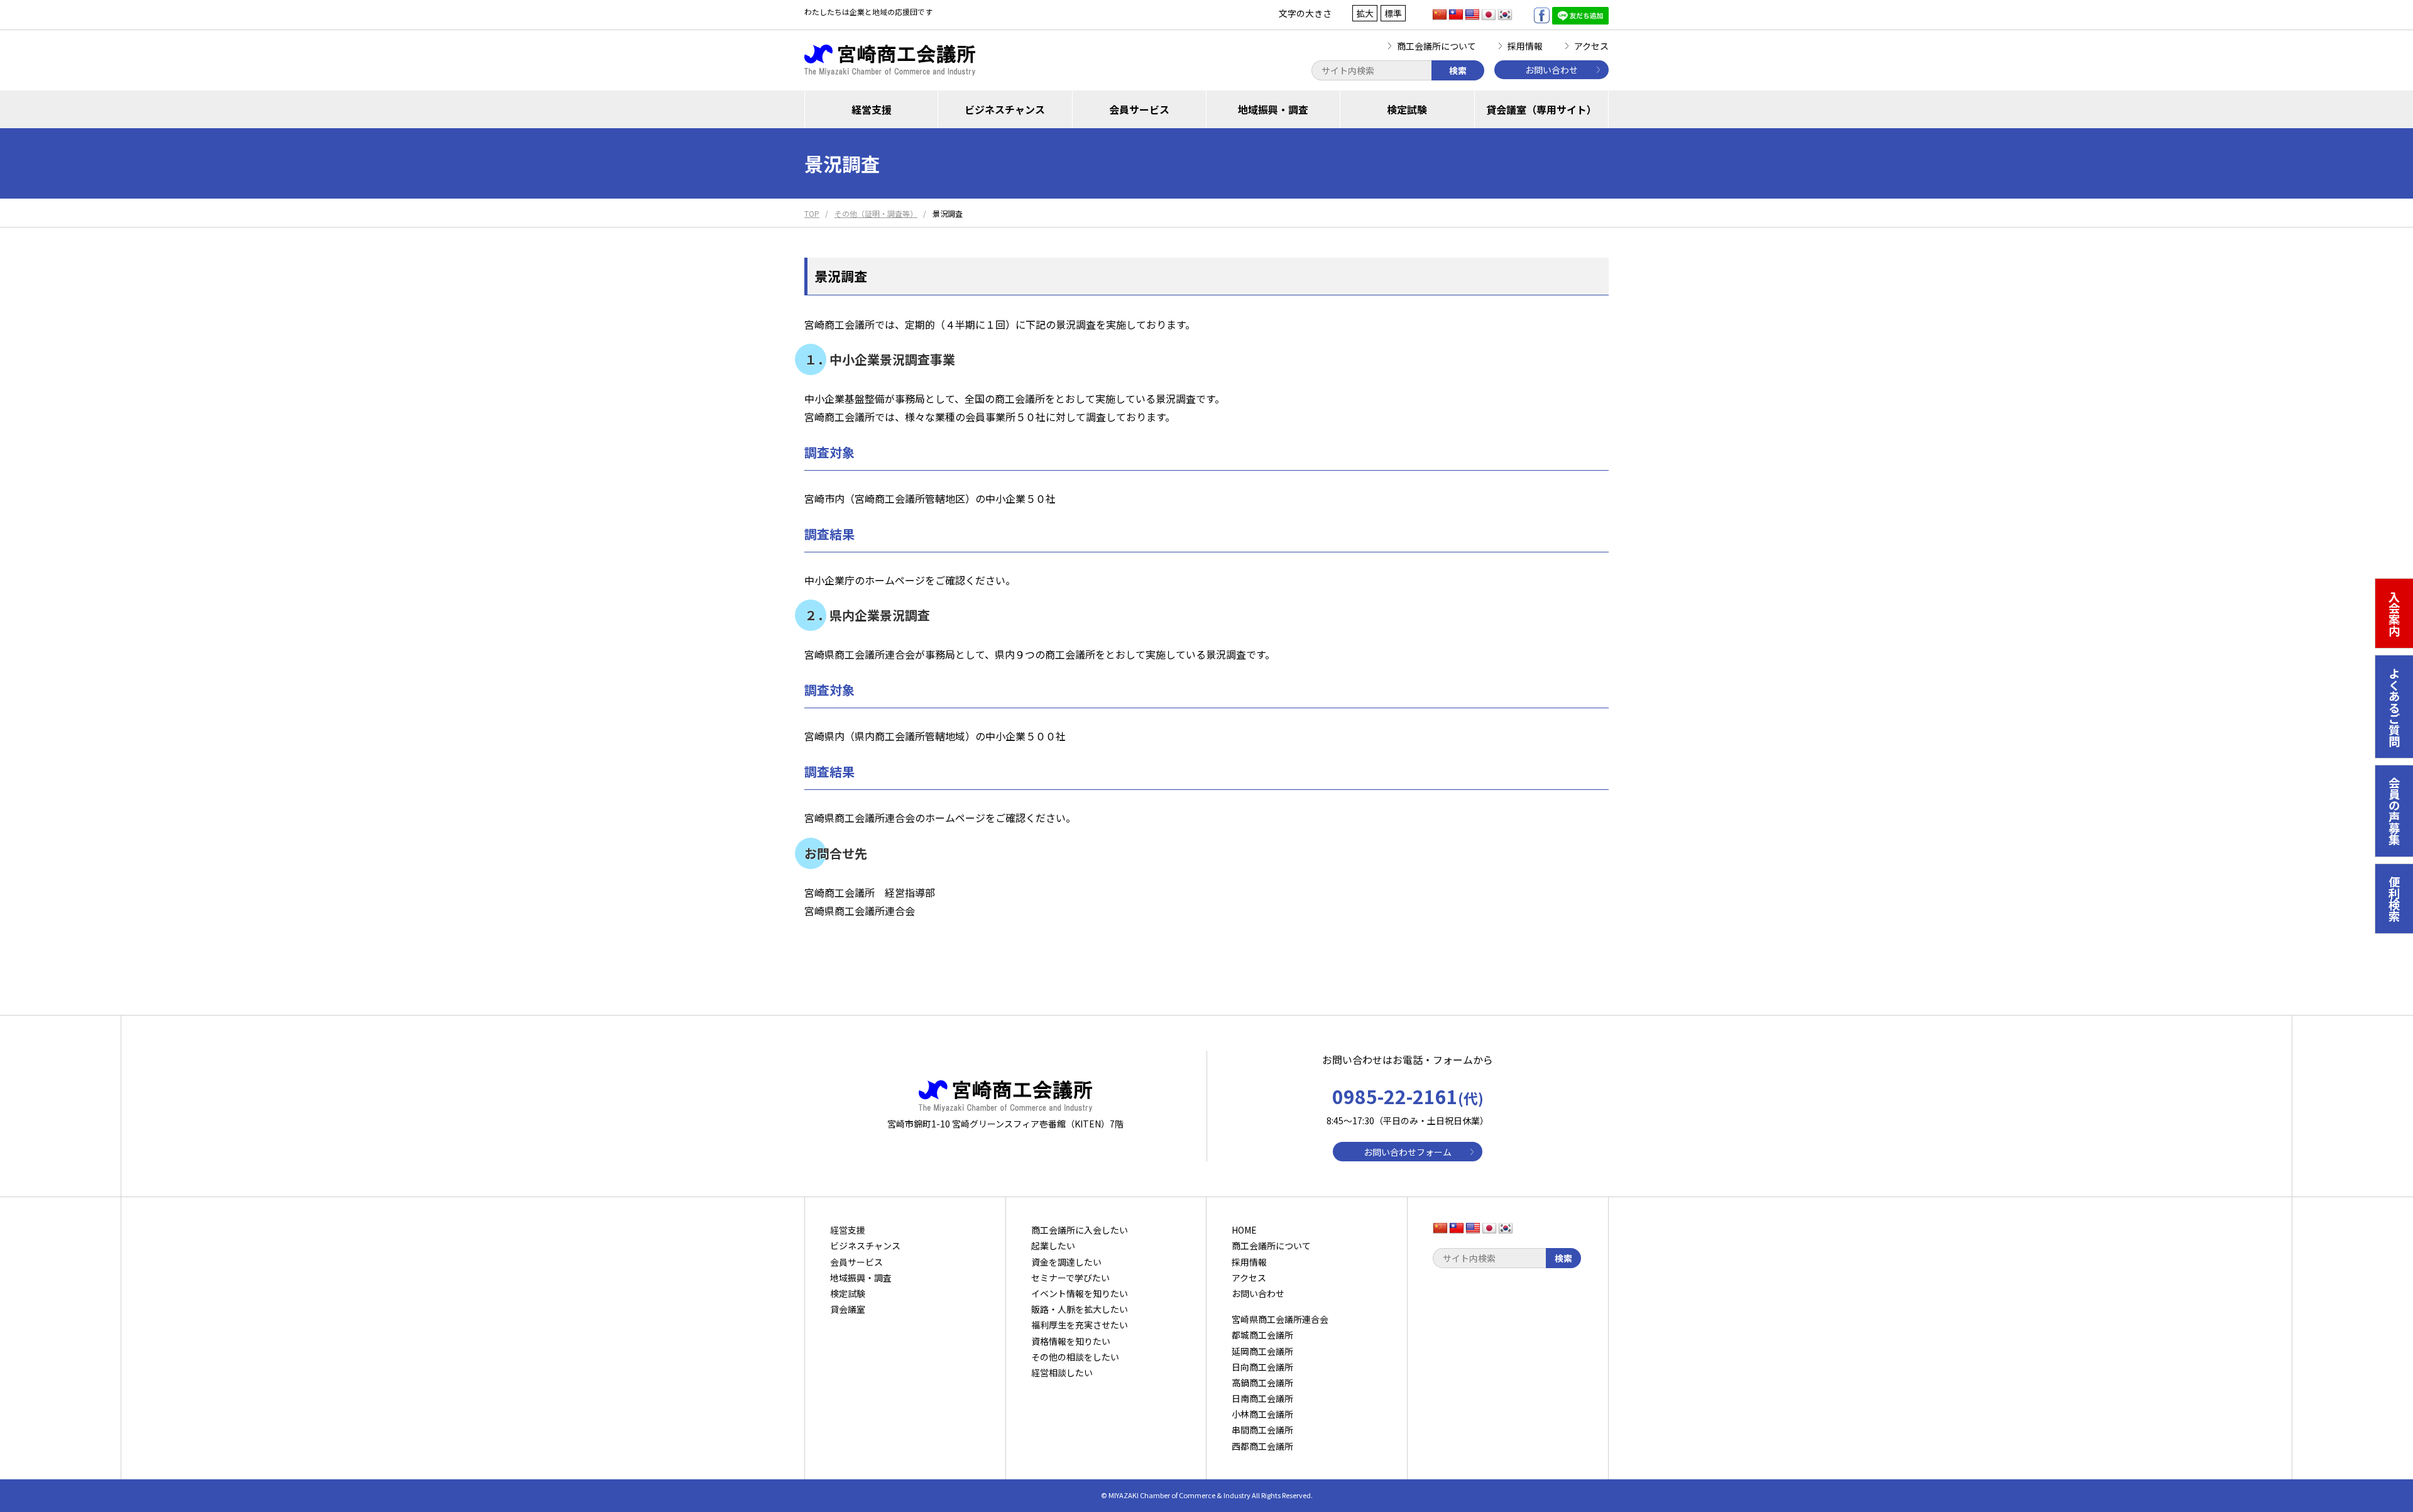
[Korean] (1505, 15)
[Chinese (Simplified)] (1440, 15)
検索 (1458, 70)
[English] (1472, 15)
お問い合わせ (1551, 70)
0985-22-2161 (1408, 1096)
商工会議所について (1436, 46)
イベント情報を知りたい (1080, 1293)
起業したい (1053, 1246)
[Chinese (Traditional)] (1456, 15)
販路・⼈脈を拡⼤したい (1080, 1309)
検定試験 (1407, 109)
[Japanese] (1489, 15)
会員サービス (1139, 109)
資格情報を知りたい (1071, 1341)
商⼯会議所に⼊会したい (1080, 1230)
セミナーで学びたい (1070, 1278)
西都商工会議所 (1262, 1446)
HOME (1244, 1230)
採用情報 (1525, 46)
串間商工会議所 (1262, 1430)
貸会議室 (848, 1309)
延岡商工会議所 (1262, 1351)
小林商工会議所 (1262, 1414)
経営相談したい (1062, 1372)
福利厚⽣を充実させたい (1080, 1325)
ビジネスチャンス (1005, 109)
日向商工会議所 (1262, 1367)
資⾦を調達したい (1066, 1262)
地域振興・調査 (1273, 109)
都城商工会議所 (1262, 1335)
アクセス (1591, 46)
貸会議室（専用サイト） (1541, 109)
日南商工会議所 (1262, 1398)
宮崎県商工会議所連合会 (1280, 1319)
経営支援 (872, 109)
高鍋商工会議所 (1262, 1383)
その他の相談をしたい (1075, 1357)
